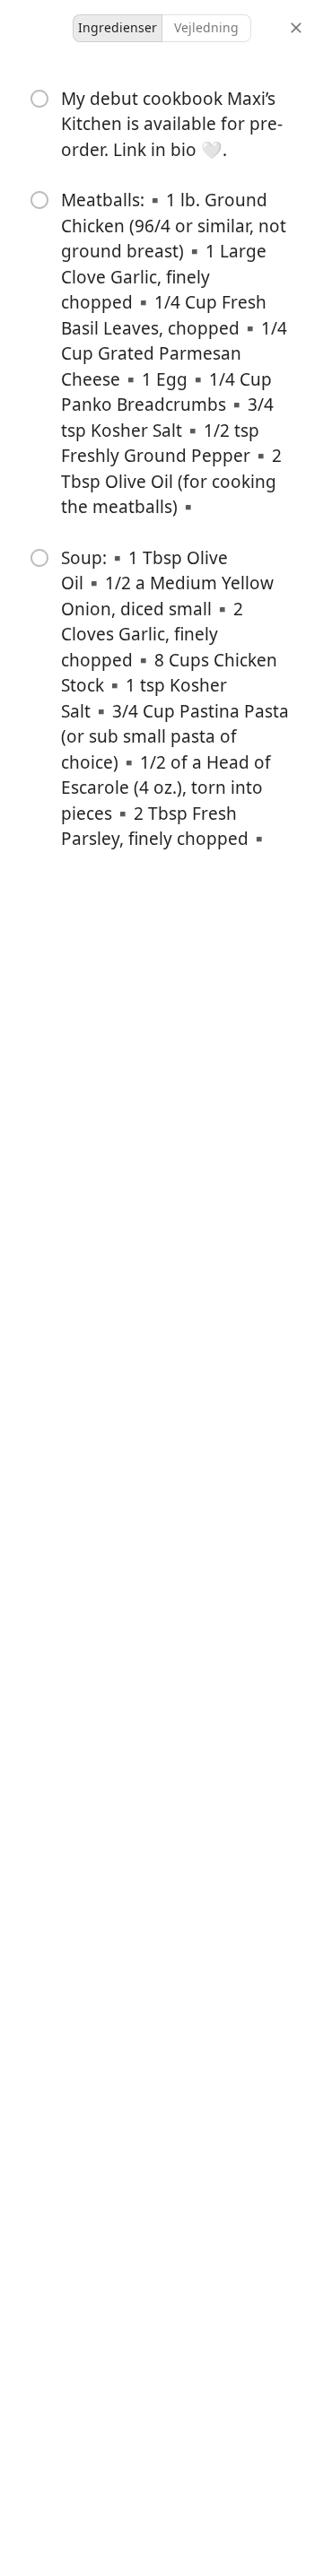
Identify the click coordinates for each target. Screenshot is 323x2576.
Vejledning (206, 27)
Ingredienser (118, 27)
